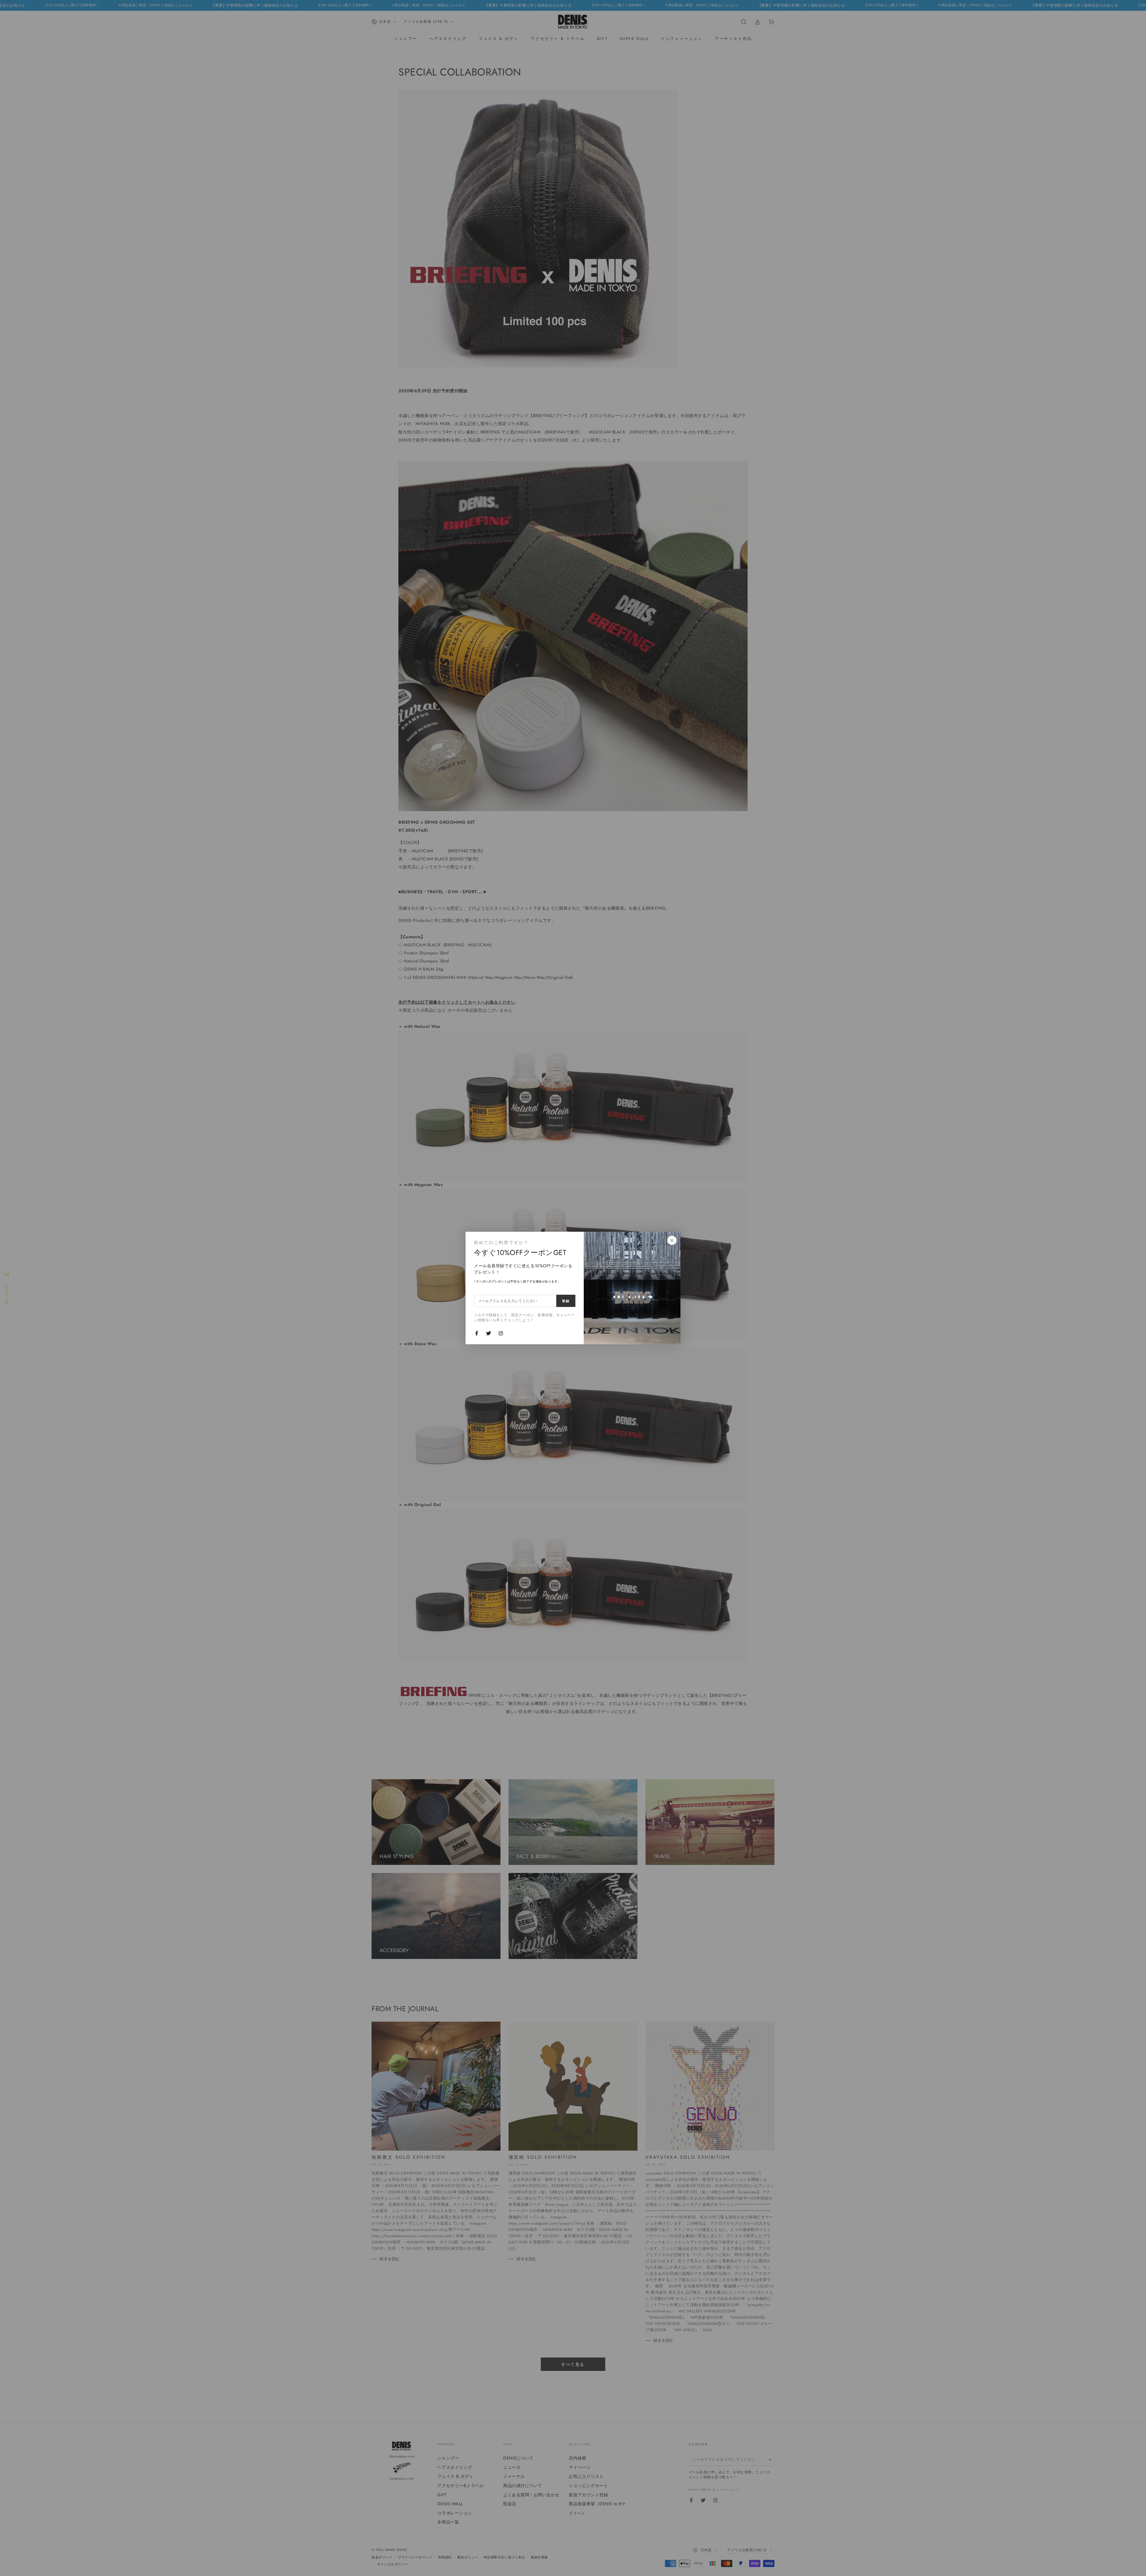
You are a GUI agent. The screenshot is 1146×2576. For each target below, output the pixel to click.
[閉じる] (672, 1240)
